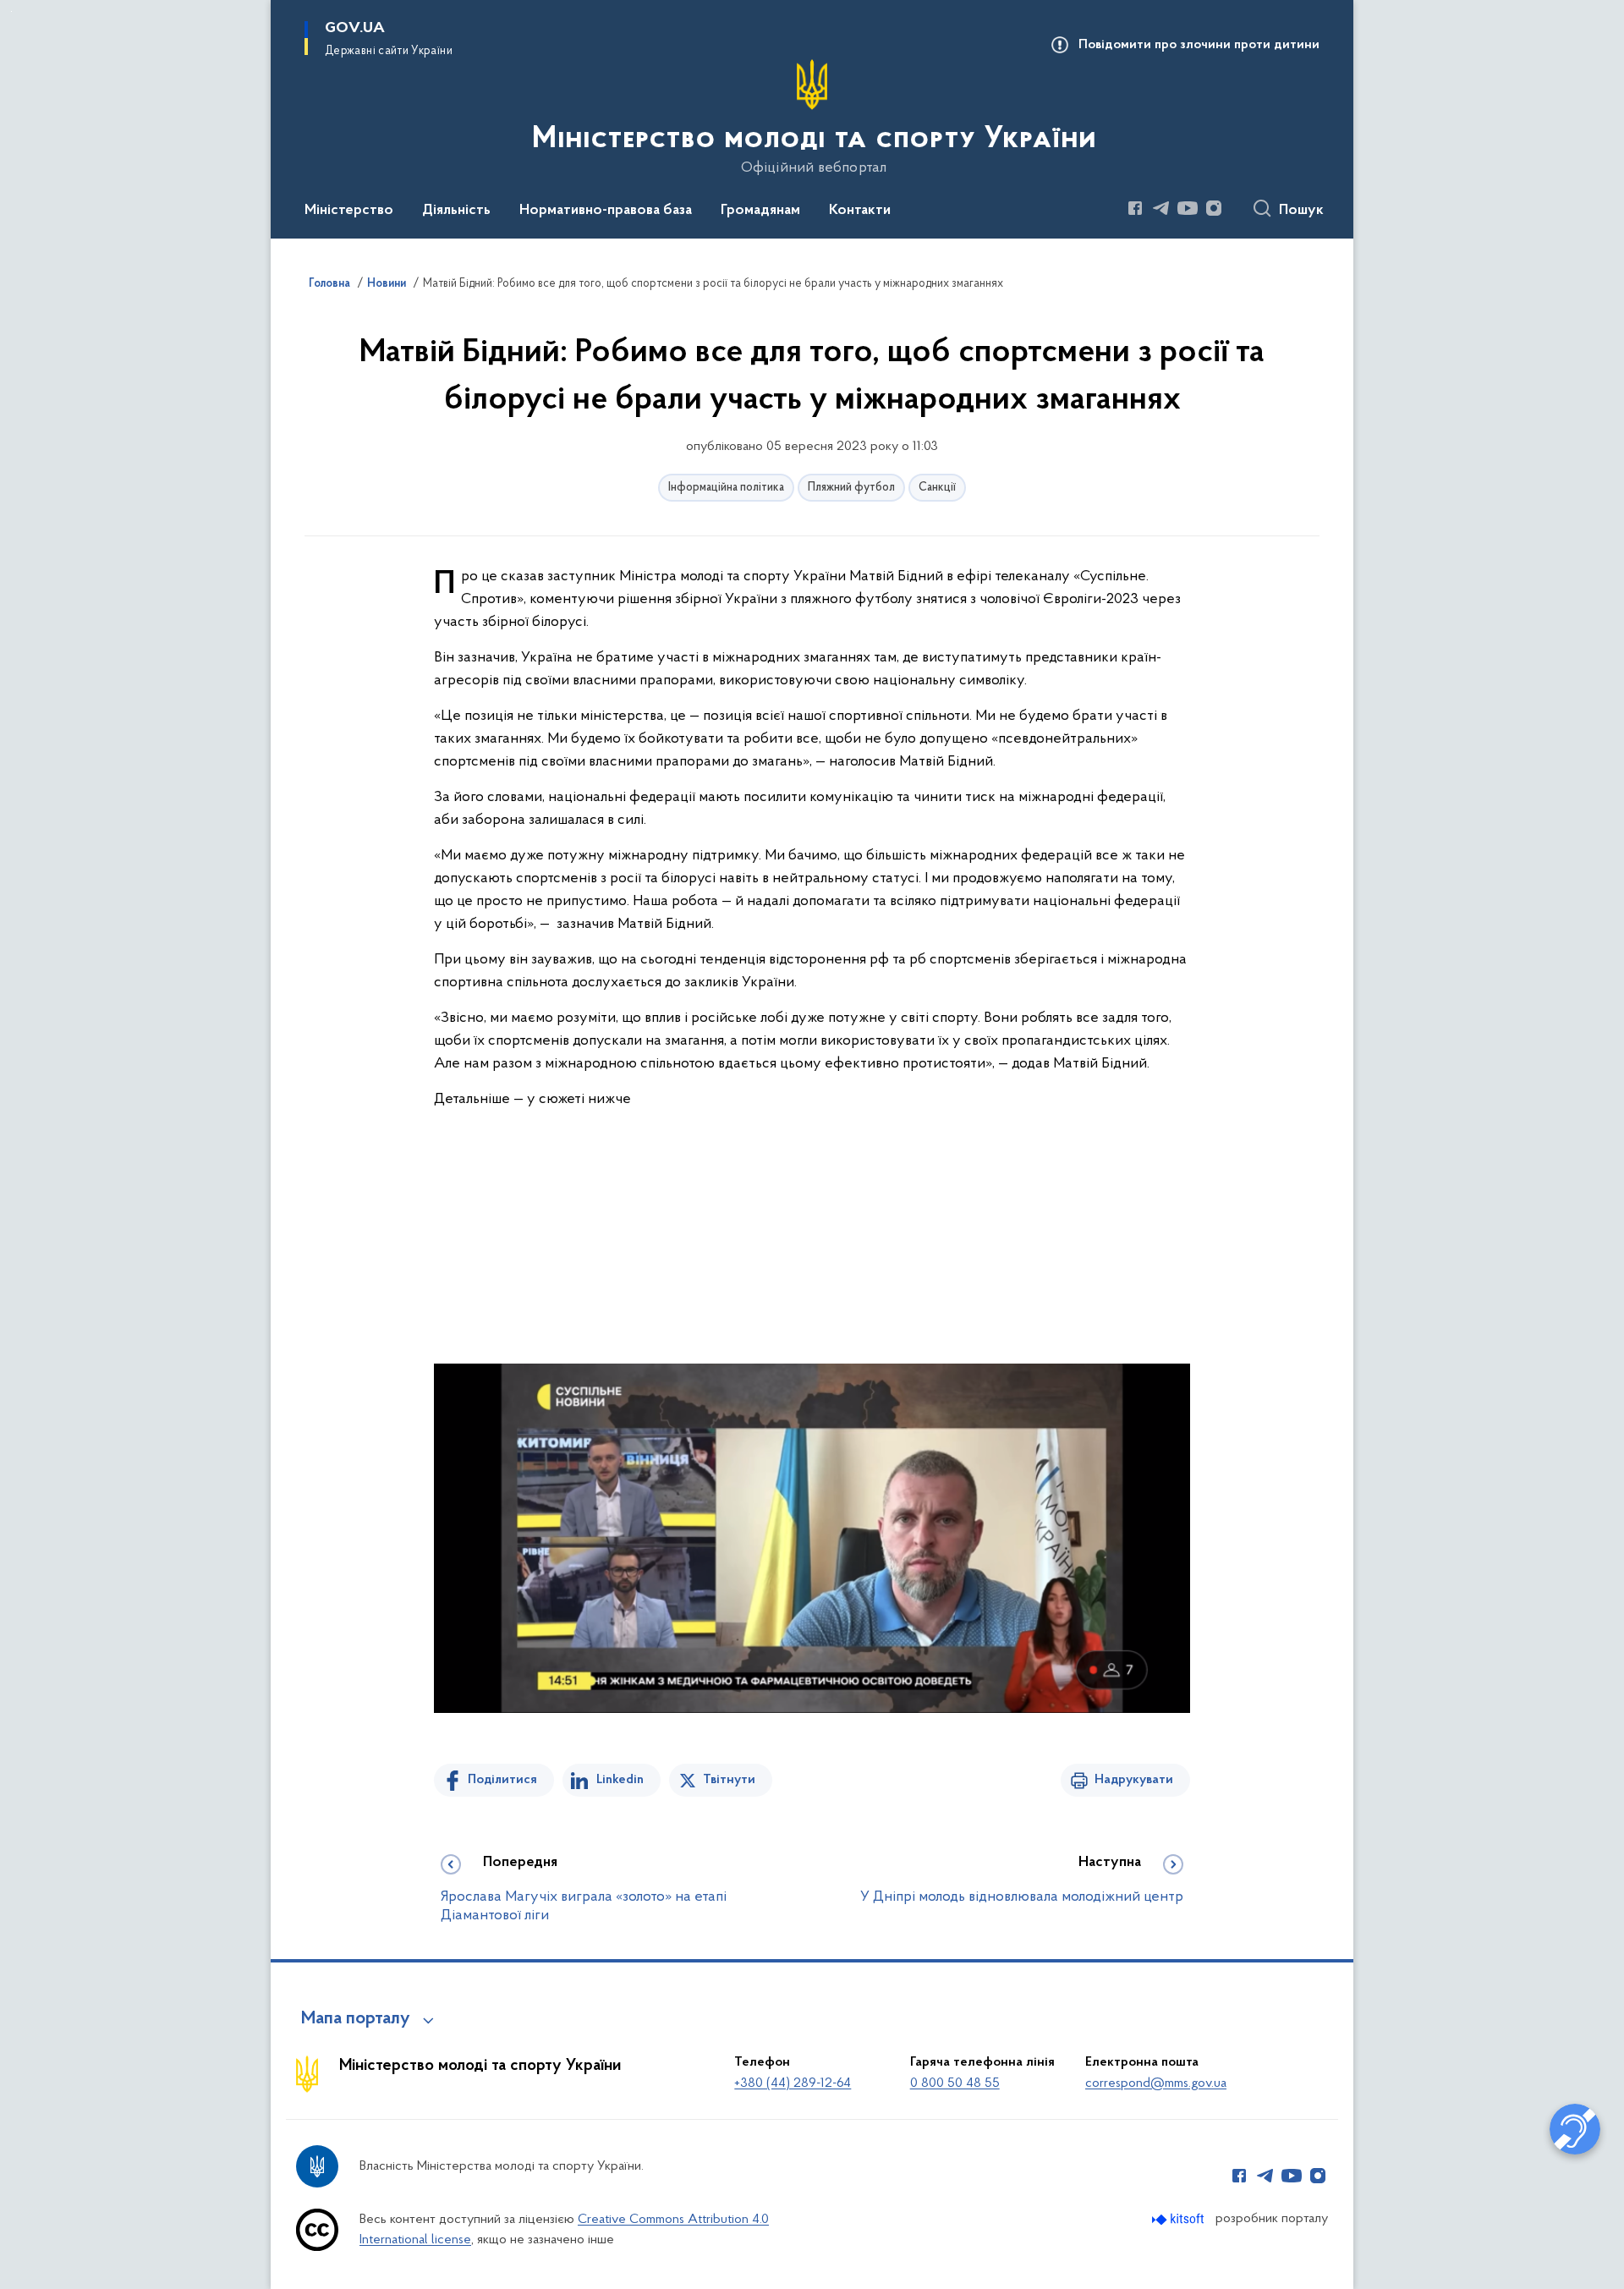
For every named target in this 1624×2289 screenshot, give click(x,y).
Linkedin (620, 1780)
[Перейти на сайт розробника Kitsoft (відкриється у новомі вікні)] (1180, 2219)
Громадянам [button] (760, 211)
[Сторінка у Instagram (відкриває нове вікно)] (1214, 208)
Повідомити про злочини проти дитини (1199, 45)
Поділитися (502, 1780)
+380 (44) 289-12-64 (793, 2083)
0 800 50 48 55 (955, 2083)
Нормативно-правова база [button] (606, 211)
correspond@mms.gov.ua (1156, 2083)
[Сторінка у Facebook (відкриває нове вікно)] (1135, 208)
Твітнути (729, 1780)
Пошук (1301, 211)
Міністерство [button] (349, 211)
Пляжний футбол (851, 488)
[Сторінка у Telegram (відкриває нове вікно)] (1161, 208)
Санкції (937, 488)
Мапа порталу (356, 2019)
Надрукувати (1134, 1780)
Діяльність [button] (456, 211)
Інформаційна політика (726, 488)
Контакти (860, 211)
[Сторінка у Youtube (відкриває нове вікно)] (1188, 208)
